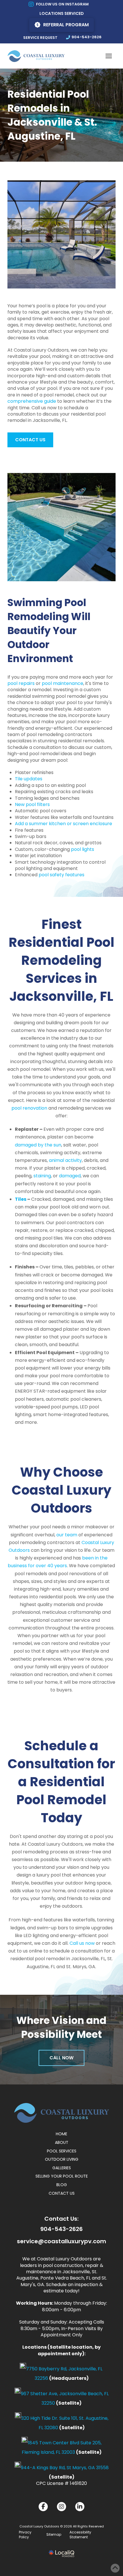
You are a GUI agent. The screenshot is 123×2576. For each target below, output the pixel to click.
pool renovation (29, 1108)
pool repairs (21, 683)
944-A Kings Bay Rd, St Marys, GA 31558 (65, 2468)
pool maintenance (63, 683)
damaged (70, 1176)
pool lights (83, 849)
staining (42, 1176)
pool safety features (61, 875)
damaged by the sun (38, 1145)
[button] (109, 56)
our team (67, 1535)
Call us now (82, 1943)
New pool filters (32, 804)
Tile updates (29, 779)
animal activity (65, 1160)
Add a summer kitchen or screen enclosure (64, 824)
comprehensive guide (32, 401)
